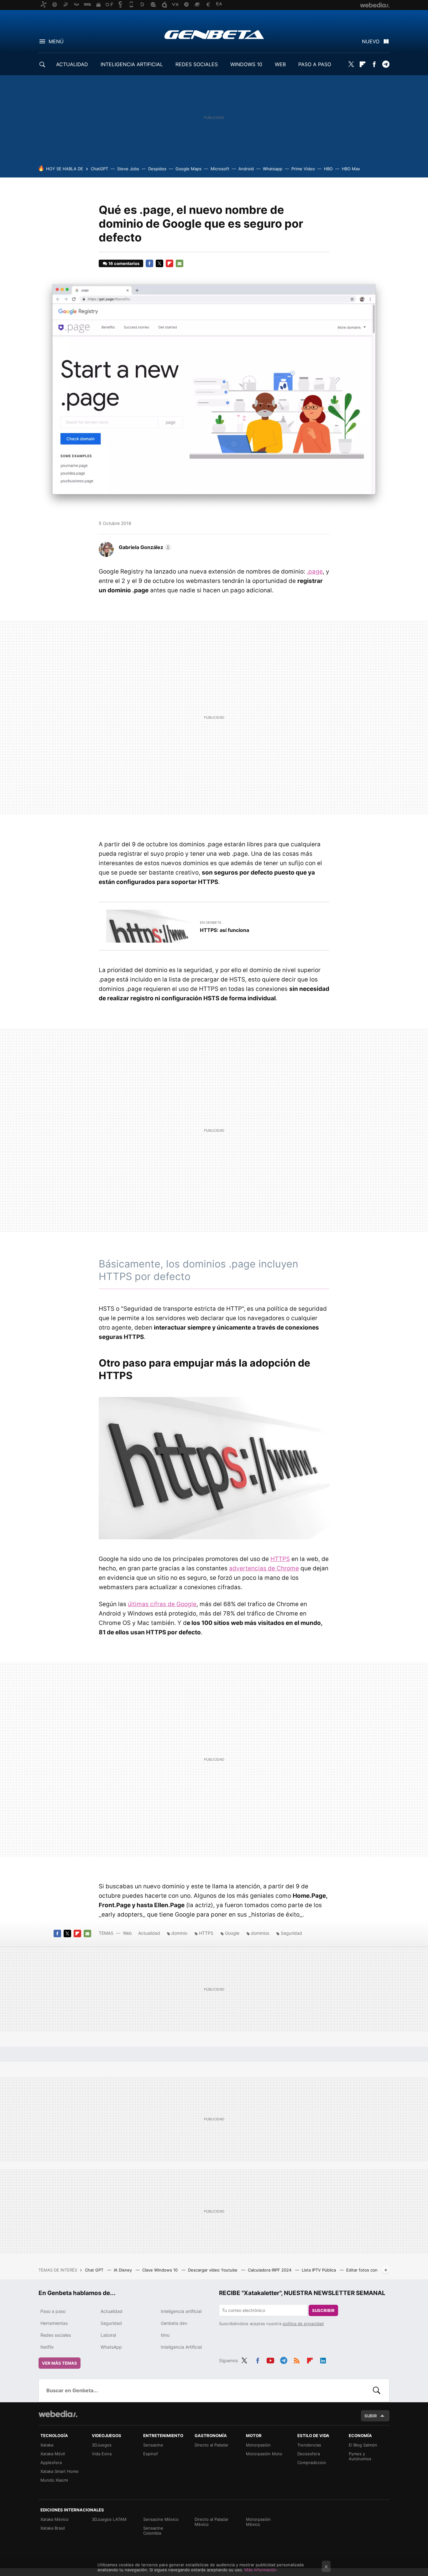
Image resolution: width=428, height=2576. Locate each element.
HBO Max (351, 169)
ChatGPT (99, 169)
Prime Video (303, 169)
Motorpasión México (258, 2522)
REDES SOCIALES (197, 64)
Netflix (47, 2347)
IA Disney (123, 2270)
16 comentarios (124, 263)
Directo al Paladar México (211, 2522)
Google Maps (188, 169)
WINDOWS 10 (246, 64)
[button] (144, 547)
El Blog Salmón (363, 2445)
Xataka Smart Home (60, 2471)
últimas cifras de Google (162, 1604)
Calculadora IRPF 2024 (270, 2270)
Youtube (270, 2360)
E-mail (180, 263)
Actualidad (149, 1933)
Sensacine (153, 2445)
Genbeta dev (174, 2323)
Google (232, 1933)
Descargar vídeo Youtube (213, 2270)
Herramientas (54, 2323)
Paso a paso (53, 2311)
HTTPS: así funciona (224, 930)
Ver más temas (60, 2363)
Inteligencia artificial (181, 2311)
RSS (297, 2360)
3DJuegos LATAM (109, 2519)
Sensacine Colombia (153, 2531)
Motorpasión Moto (264, 2454)
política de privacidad (303, 2324)
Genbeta (214, 34)
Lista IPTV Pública (319, 2270)
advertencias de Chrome (264, 1568)
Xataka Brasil (53, 2528)
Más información (261, 2570)
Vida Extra (102, 2454)
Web (127, 1933)
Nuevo (371, 41)
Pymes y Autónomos (360, 2456)
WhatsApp (111, 2347)
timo (165, 2335)
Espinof (151, 2454)
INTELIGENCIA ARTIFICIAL (132, 64)
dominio (179, 1933)
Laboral (108, 2335)
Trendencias (309, 2445)
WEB (280, 64)
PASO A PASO (315, 64)
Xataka (47, 2445)
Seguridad (291, 1933)
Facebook (374, 64)
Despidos (157, 169)
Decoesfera (309, 2454)
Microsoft (220, 169)
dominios (260, 1933)
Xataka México (55, 2519)
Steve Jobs (128, 169)
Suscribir (323, 2310)
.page (315, 571)
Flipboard (363, 64)
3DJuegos (102, 2445)
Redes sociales (56, 2335)
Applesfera (51, 2462)
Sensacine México (161, 2519)
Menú (56, 41)
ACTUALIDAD (72, 64)
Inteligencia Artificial (181, 2347)
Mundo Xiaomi (54, 2480)
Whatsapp (273, 169)
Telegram (386, 64)
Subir (371, 2416)
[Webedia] (58, 2414)
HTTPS (280, 1559)
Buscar (377, 2390)
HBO (328, 169)
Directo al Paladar (211, 2445)
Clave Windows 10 (161, 2270)
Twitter (351, 64)
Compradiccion (312, 2462)
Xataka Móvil (53, 2454)
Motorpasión (258, 2445)
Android (246, 169)
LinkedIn (323, 2360)
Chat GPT (95, 2270)
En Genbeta (211, 923)
